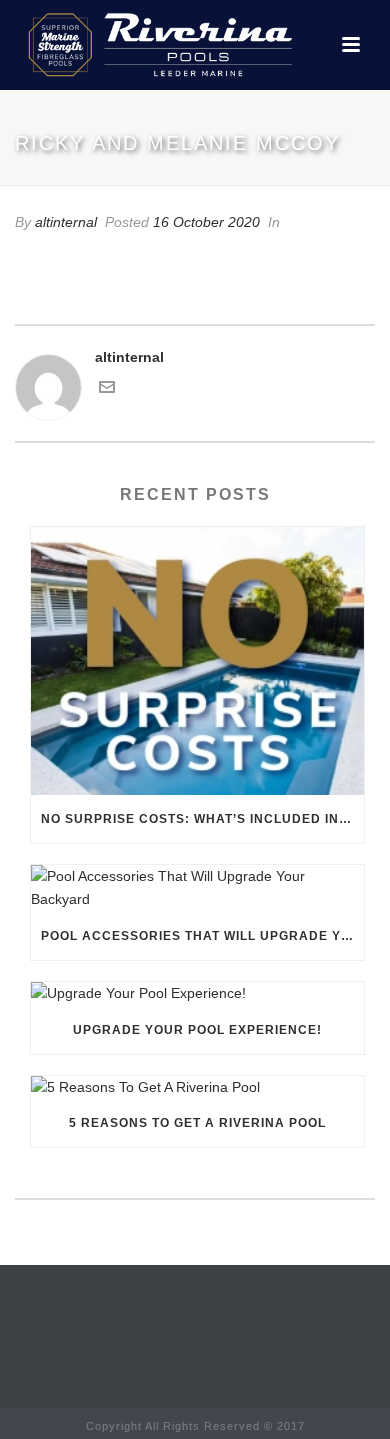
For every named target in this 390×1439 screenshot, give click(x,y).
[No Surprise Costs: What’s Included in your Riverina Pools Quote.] (197, 661)
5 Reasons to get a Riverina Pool (197, 1123)
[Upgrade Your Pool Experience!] (197, 994)
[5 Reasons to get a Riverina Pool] (197, 1088)
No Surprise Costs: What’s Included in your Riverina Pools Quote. (202, 819)
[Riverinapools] (158, 45)
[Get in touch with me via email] (107, 390)
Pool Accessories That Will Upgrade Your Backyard (202, 936)
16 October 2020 (206, 222)
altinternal (66, 222)
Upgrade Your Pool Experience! (197, 1030)
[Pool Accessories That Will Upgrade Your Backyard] (197, 888)
